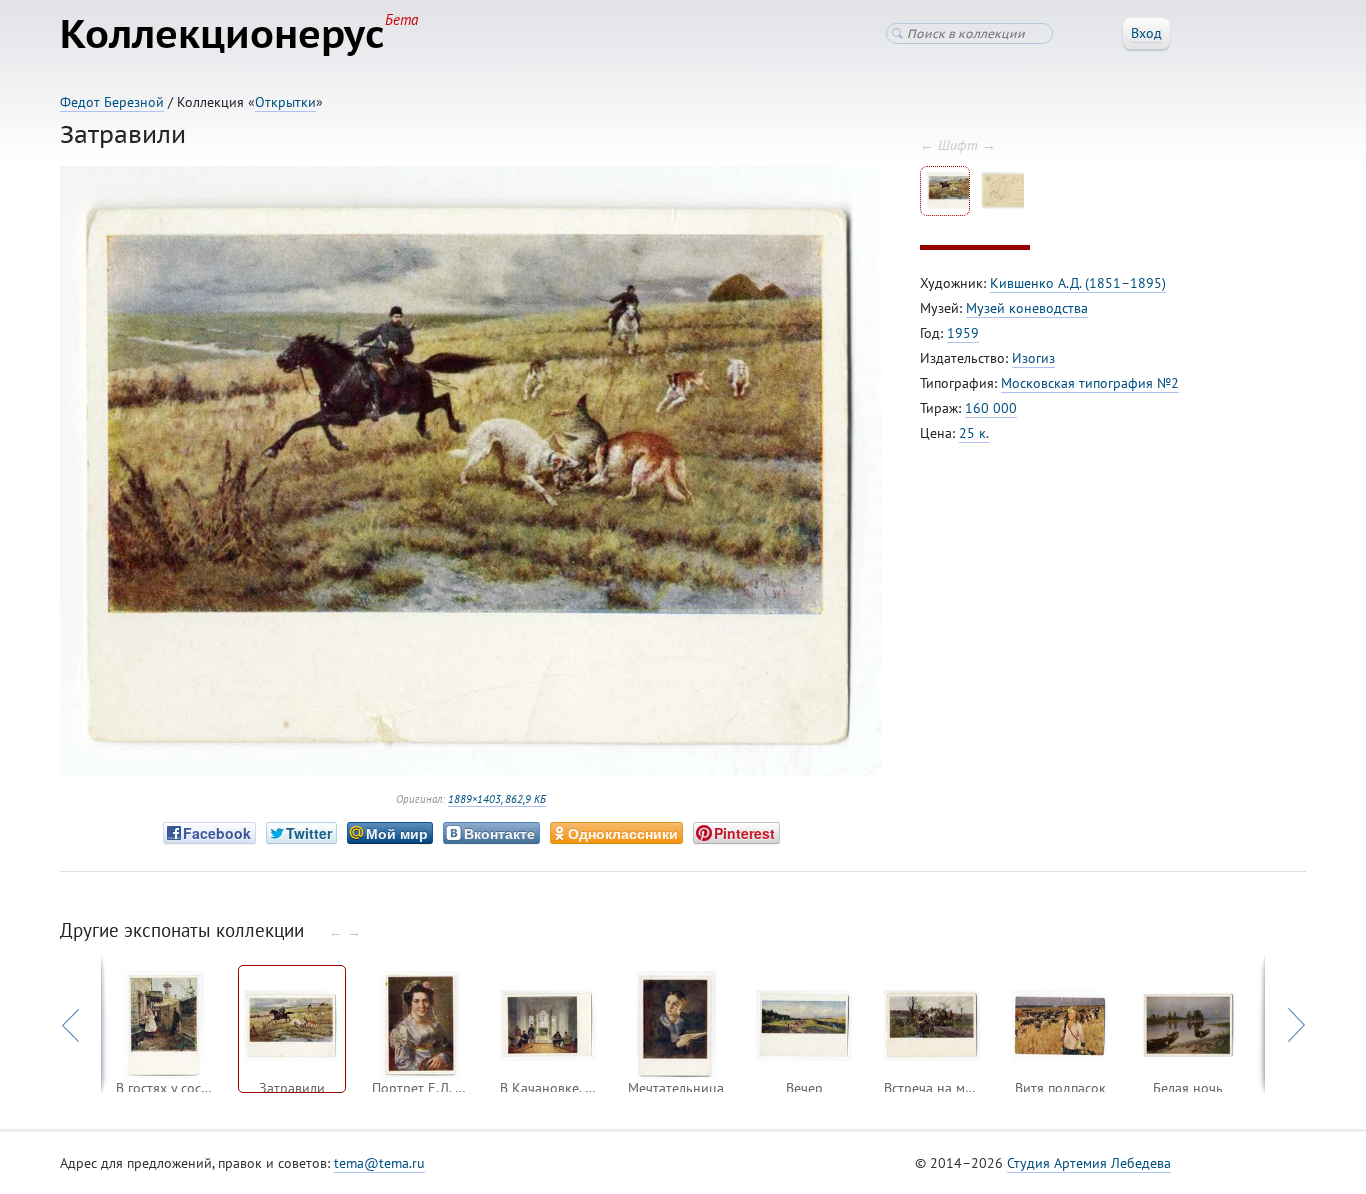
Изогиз (1033, 358)
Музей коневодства (1027, 308)
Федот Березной (112, 102)
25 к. (974, 433)
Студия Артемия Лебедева (1089, 1163)
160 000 (991, 408)
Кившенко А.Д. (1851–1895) (1078, 283)
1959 (963, 333)
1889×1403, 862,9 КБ (497, 799)
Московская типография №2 (1090, 383)
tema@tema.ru (379, 1163)
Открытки (285, 102)
